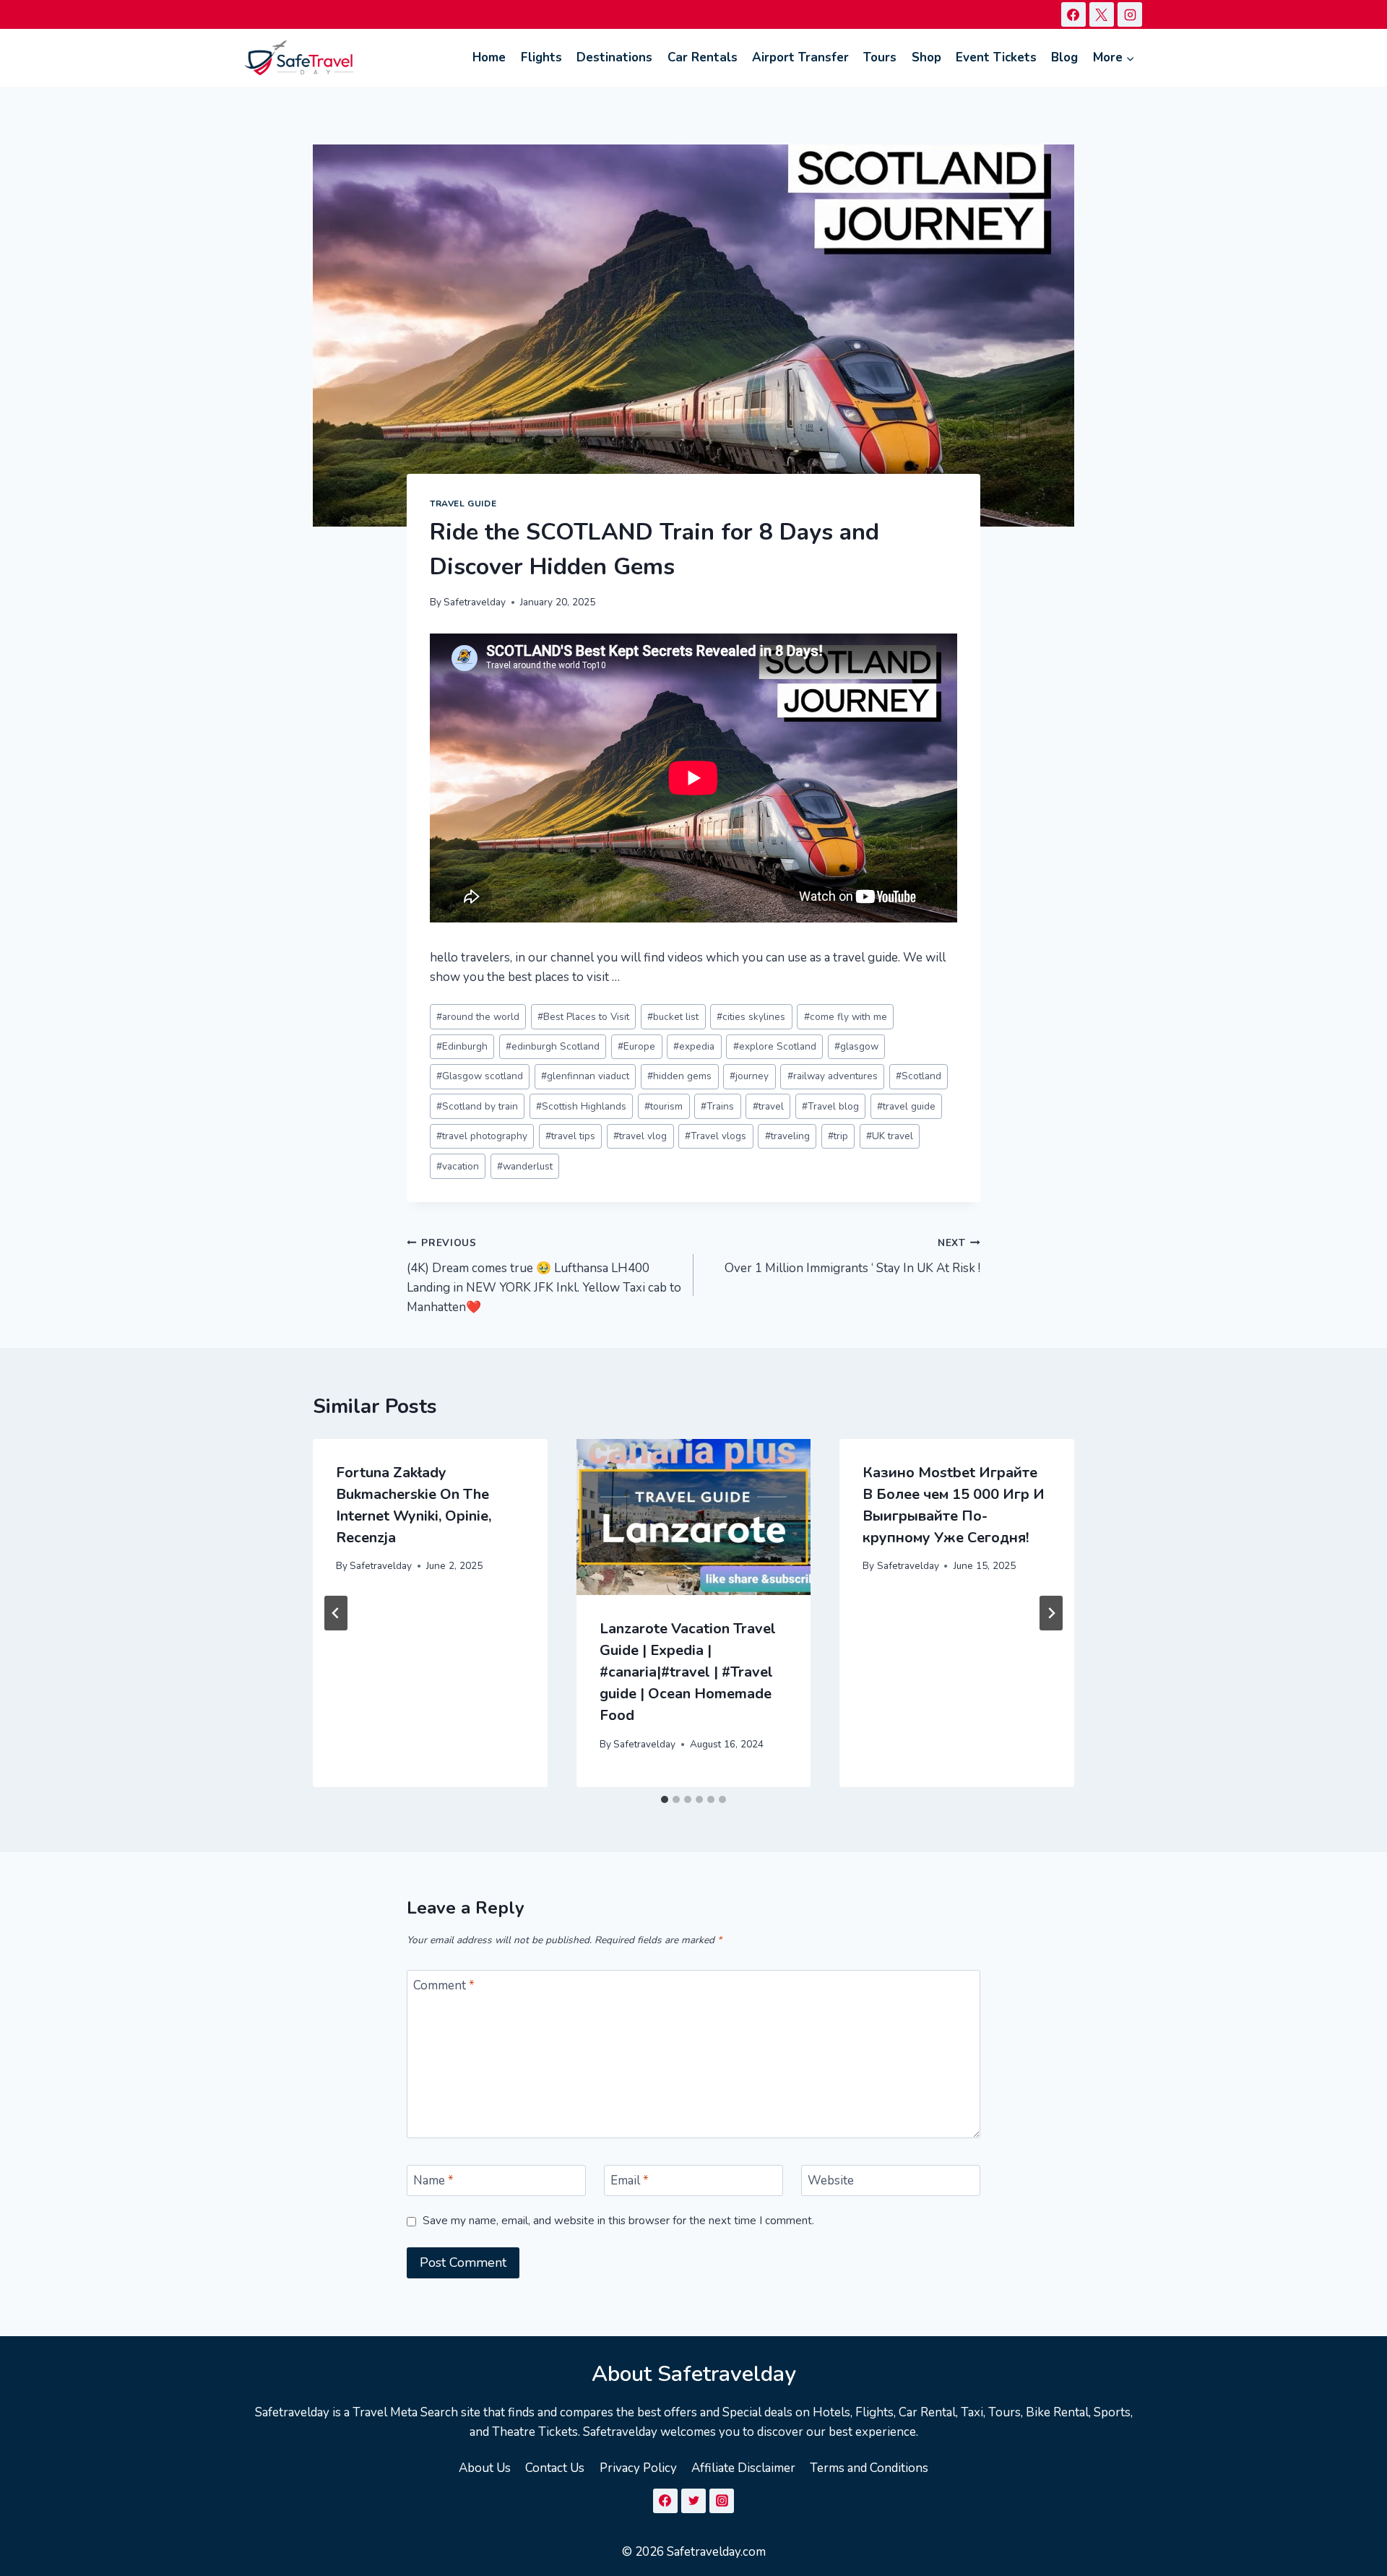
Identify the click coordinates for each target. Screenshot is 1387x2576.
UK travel (890, 1136)
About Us (485, 2468)
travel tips (570, 1136)
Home (489, 57)
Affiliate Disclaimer (743, 2468)
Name (433, 2181)
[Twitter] (693, 2501)
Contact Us (555, 2468)
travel (768, 1106)
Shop (926, 57)
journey (749, 1076)
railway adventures (833, 1076)
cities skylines (751, 1017)
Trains (717, 1106)
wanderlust (525, 1166)
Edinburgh (462, 1046)
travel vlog (640, 1136)
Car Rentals (703, 57)
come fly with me (846, 1017)
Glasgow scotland (480, 1076)
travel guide (906, 1106)
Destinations (614, 57)
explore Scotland (775, 1046)
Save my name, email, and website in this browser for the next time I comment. (618, 2221)
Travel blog (830, 1106)
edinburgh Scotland (553, 1046)
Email (630, 2181)
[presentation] (694, 1517)
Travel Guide (463, 503)
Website (831, 2181)
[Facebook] (1073, 14)
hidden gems (679, 1076)
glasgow (856, 1046)
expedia (694, 1046)
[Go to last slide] (336, 1613)
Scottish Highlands (581, 1106)
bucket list (673, 1017)
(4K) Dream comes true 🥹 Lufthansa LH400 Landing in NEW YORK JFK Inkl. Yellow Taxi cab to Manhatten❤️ (544, 1276)
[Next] (1051, 1613)
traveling (787, 1136)
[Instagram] (1130, 14)
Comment (444, 1986)
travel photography (482, 1136)
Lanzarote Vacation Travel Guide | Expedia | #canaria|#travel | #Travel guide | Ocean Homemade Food (688, 1672)
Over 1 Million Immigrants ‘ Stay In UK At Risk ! (852, 1256)
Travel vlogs (716, 1136)
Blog (1064, 57)
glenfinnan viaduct (585, 1076)
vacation (458, 1166)
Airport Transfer (800, 57)
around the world (478, 1017)
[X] (1102, 14)
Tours (880, 57)
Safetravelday (475, 602)
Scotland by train (477, 1106)
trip (838, 1136)
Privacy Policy (638, 2468)
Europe (636, 1046)
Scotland (919, 1076)
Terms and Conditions (869, 2468)
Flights (541, 57)
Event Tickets (996, 57)
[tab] (665, 1799)
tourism (664, 1106)
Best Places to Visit (583, 1017)
